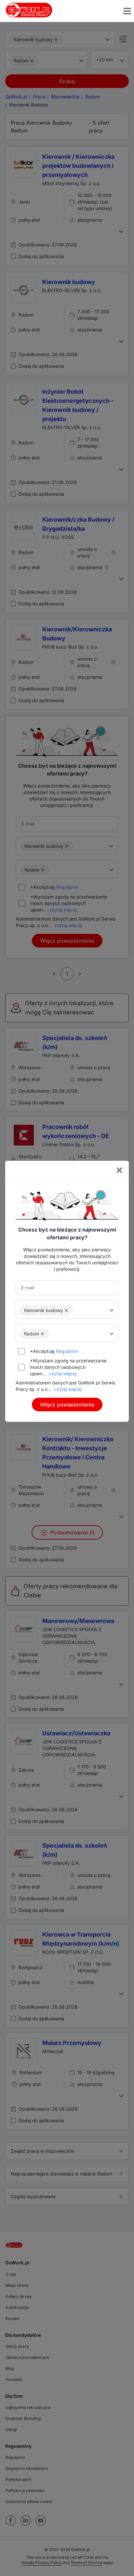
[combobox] (67, 1309)
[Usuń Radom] (42, 1334)
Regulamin (67, 1351)
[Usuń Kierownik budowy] (66, 1310)
